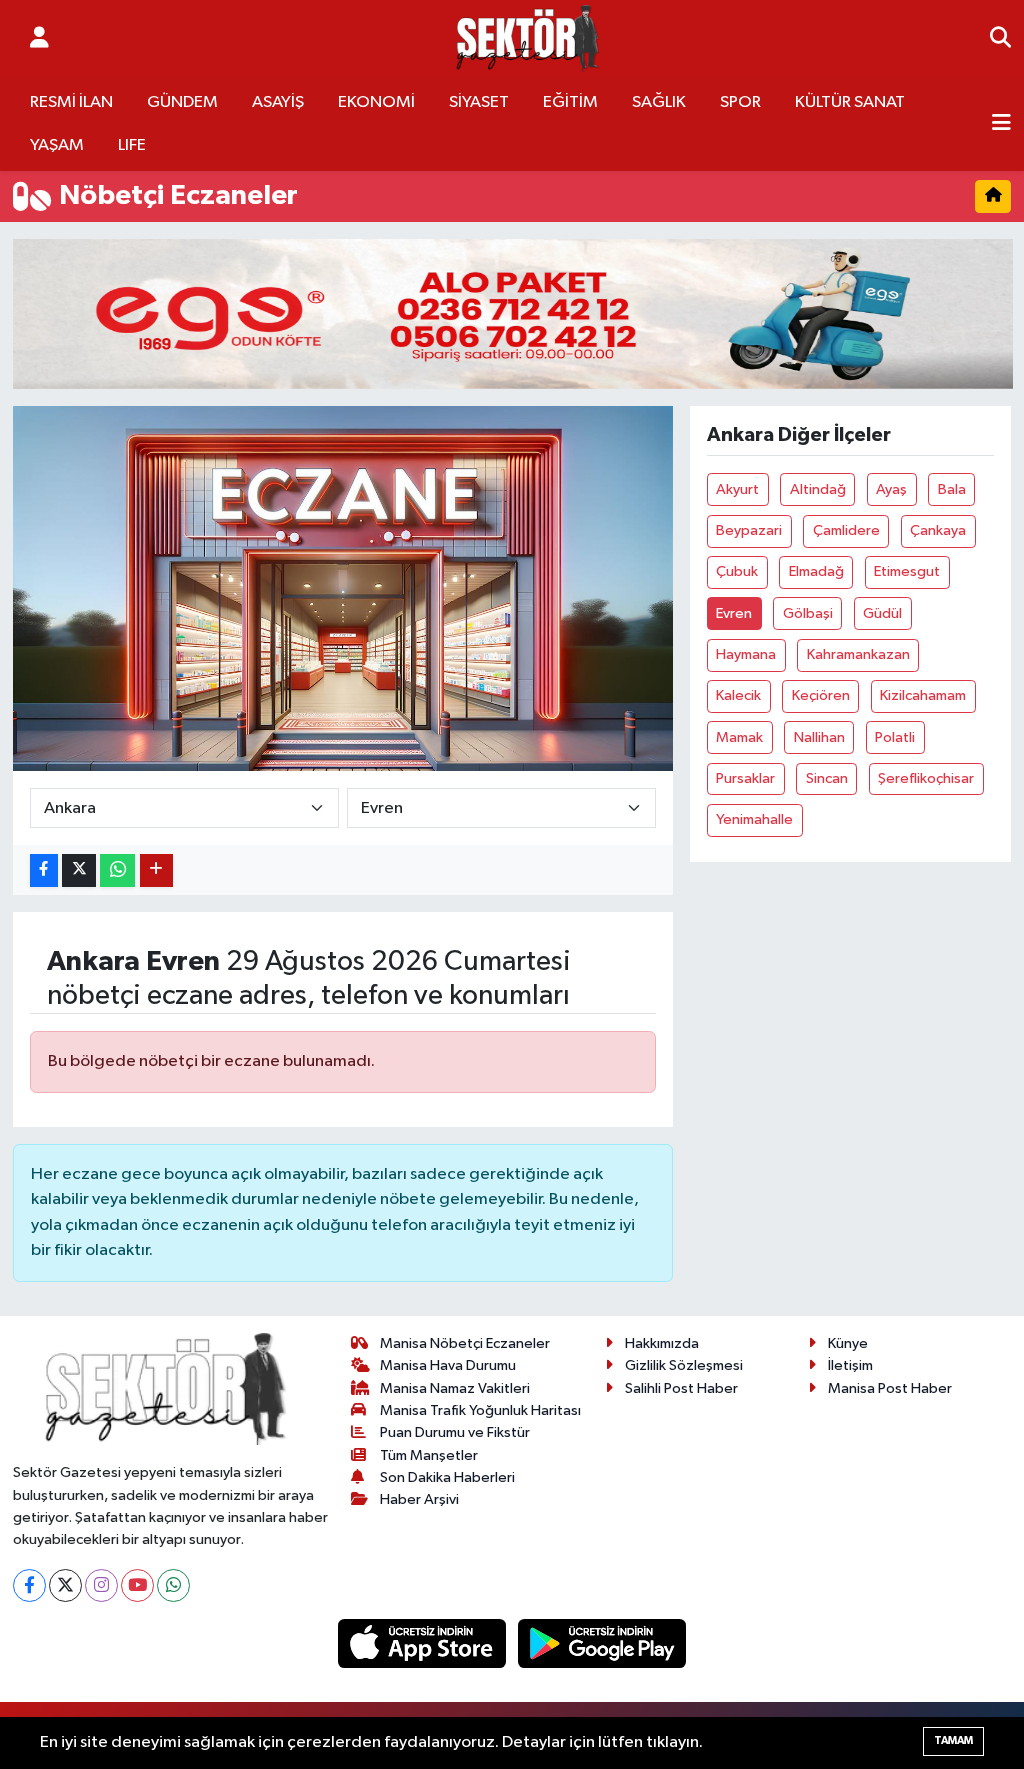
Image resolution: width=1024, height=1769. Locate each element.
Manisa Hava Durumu (448, 1365)
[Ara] (1000, 39)
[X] (65, 1585)
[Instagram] (101, 1585)
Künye (848, 1343)
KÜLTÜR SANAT (850, 102)
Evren (734, 613)
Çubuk (737, 571)
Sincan (827, 778)
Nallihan (819, 737)
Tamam (953, 1740)
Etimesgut (907, 571)
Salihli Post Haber (681, 1388)
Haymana (746, 654)
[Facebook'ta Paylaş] (44, 870)
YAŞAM (57, 145)
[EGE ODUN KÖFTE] (513, 313)
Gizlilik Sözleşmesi (684, 1365)
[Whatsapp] (173, 1585)
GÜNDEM (182, 102)
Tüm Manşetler (429, 1455)
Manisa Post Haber (890, 1388)
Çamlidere (846, 530)
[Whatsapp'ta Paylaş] (117, 870)
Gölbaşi (808, 613)
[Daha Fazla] (156, 870)
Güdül (882, 613)
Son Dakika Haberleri (447, 1477)
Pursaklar (745, 778)
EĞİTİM (570, 102)
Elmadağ (816, 571)
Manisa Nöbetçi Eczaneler (465, 1343)
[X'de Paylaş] (79, 870)
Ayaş (891, 489)
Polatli (895, 737)
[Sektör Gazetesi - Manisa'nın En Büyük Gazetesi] (528, 38)
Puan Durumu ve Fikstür (455, 1432)
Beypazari (749, 530)
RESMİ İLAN (71, 102)
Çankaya (938, 530)
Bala (952, 489)
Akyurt (737, 489)
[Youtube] (137, 1585)
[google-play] (602, 1643)
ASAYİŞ (278, 102)
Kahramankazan (858, 654)
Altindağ (818, 489)
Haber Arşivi (419, 1499)
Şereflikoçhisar (926, 778)
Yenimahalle (754, 819)
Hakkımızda (662, 1343)
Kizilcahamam (923, 695)
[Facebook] (29, 1585)
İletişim (850, 1365)
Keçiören (821, 695)
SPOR (740, 102)
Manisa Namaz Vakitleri (455, 1388)
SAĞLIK (659, 102)
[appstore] (424, 1643)
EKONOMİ (376, 102)
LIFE (132, 145)
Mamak (739, 737)
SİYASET (479, 102)
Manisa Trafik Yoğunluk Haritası (480, 1410)
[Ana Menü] (1001, 124)
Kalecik (738, 695)
